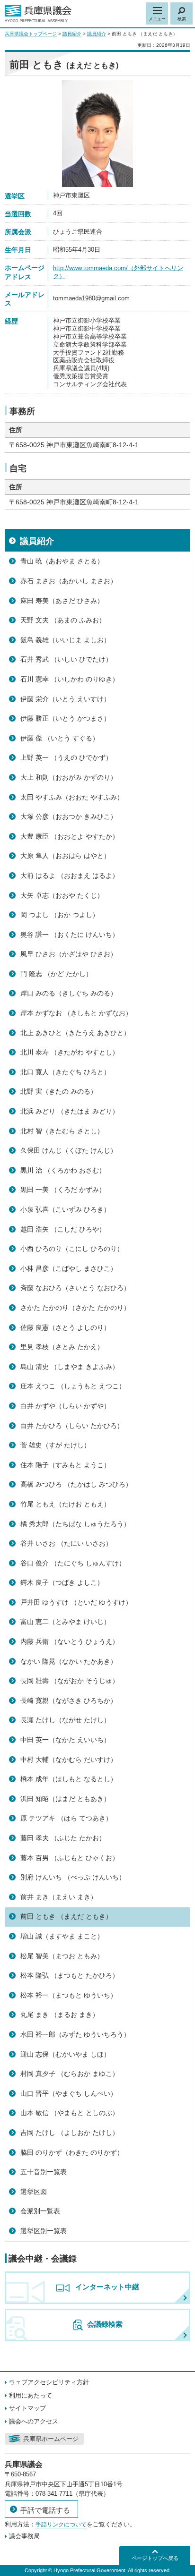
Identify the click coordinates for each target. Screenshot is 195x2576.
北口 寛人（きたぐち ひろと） (65, 1072)
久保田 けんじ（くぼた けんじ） (69, 1150)
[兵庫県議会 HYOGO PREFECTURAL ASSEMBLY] (38, 14)
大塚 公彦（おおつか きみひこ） (69, 816)
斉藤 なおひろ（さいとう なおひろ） (75, 1288)
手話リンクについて (61, 2525)
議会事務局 (24, 2536)
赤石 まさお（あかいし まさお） (69, 581)
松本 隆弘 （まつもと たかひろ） (70, 1975)
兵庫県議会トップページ (31, 34)
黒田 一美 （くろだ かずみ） (63, 1190)
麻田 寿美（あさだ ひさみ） (62, 601)
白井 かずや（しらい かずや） (65, 1406)
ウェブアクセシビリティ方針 (49, 2382)
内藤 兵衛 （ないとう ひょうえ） (70, 1641)
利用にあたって (31, 2395)
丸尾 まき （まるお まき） (60, 2015)
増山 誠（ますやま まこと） (62, 1936)
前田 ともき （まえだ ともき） (66, 1916)
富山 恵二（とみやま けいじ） (65, 1622)
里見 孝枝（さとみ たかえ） (62, 1347)
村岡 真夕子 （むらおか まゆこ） (70, 2074)
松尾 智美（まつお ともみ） (62, 1956)
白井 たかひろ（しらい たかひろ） (72, 1426)
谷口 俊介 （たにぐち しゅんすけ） (73, 1563)
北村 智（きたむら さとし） (62, 1131)
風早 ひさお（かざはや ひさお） (69, 954)
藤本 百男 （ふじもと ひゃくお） (70, 1858)
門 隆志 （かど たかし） (56, 974)
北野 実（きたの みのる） (59, 1091)
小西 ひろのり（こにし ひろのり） (72, 1249)
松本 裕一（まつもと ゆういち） (69, 1995)
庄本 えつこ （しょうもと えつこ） (73, 1386)
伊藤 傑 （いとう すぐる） (60, 738)
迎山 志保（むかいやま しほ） (65, 2054)
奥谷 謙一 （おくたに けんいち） (70, 935)
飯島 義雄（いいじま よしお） (65, 640)
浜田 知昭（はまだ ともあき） (65, 1799)
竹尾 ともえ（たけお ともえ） (65, 1504)
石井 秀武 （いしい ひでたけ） (66, 659)
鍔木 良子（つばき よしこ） (62, 1582)
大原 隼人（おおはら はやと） (65, 856)
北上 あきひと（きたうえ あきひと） (75, 1033)
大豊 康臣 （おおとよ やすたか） (70, 836)
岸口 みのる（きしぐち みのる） (69, 993)
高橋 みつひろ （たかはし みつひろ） (76, 1484)
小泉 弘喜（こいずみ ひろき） (65, 1209)
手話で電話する (45, 2510)
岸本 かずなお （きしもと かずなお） (76, 1013)
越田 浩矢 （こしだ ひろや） (63, 1229)
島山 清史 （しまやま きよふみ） (70, 1367)
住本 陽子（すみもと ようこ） (65, 1465)
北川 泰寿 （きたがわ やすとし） (70, 1052)
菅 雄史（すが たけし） (55, 1445)
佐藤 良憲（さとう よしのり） (65, 1327)
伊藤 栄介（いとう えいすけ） (65, 699)
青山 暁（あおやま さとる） (62, 561)
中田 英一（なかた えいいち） (65, 1740)
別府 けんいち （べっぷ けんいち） (73, 1877)
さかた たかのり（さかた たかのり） (75, 1308)
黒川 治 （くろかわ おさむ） (63, 1170)
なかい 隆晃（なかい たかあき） (69, 1661)
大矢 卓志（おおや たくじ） (62, 895)
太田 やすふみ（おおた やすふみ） (72, 797)
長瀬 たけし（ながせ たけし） (65, 1720)
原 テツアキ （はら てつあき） (66, 1818)
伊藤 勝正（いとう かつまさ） (65, 718)
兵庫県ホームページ (51, 2439)
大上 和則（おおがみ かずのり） (69, 777)
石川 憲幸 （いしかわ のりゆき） (70, 679)
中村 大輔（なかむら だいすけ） (69, 1760)
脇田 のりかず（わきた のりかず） (72, 2152)
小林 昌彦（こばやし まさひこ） (69, 1268)
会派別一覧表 (40, 2211)
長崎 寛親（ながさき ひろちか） (69, 1700)
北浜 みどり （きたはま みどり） (70, 1111)
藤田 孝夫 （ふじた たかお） (63, 1838)
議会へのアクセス (34, 2421)
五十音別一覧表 (44, 2172)
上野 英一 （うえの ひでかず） (66, 757)
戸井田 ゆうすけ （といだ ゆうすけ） (76, 1602)
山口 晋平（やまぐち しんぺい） (69, 2093)
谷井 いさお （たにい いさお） (66, 1543)
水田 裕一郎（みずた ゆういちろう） (75, 2034)
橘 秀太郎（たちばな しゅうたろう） (75, 1524)
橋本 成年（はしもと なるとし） (69, 1779)
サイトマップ (27, 2408)
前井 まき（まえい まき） (59, 1897)
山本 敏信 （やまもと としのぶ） (70, 2113)
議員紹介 (72, 34)
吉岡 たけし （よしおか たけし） (70, 2133)
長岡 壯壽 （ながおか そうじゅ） (70, 1681)
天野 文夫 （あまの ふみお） (63, 620)
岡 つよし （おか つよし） (60, 915)
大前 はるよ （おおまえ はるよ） (70, 876)
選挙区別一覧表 (44, 2231)
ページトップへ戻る (155, 2558)
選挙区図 (34, 2192)
